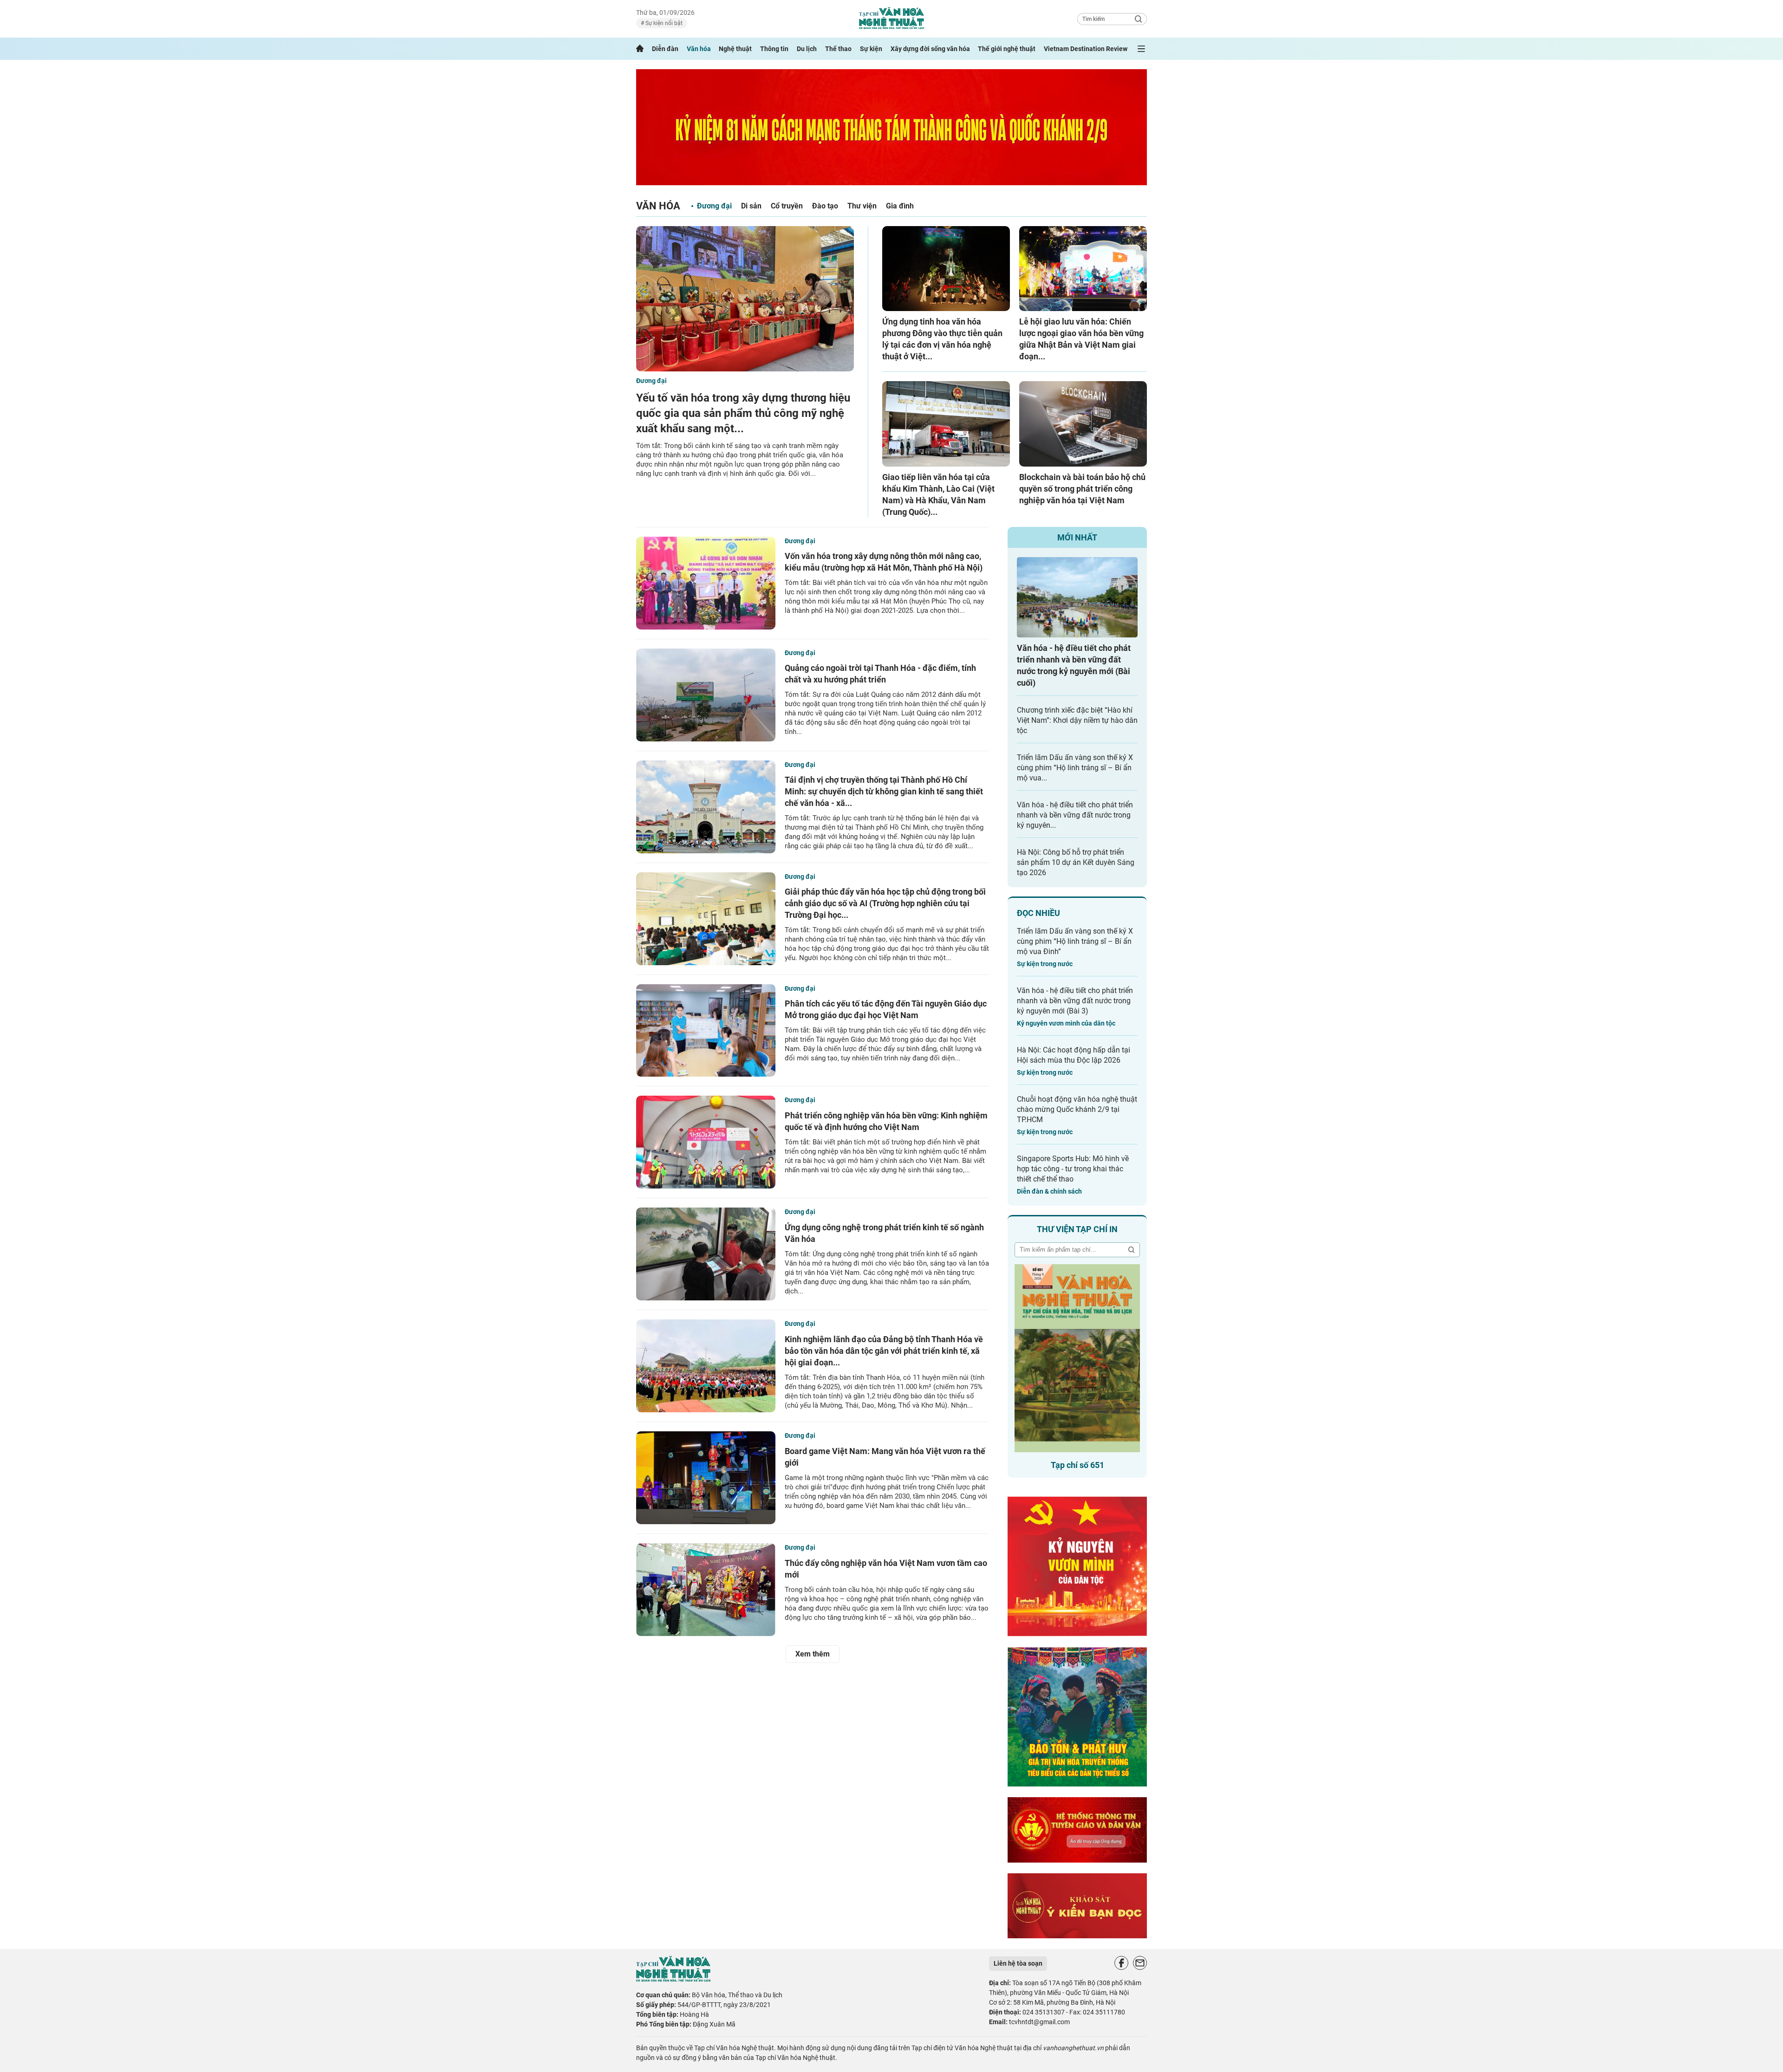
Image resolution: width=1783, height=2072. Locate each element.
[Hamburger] (1141, 49)
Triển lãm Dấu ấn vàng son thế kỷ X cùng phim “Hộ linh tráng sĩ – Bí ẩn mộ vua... (1075, 768)
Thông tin (774, 49)
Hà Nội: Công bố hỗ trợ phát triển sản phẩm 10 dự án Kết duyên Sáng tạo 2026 (1076, 862)
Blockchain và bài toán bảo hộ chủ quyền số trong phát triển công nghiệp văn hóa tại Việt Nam (1082, 489)
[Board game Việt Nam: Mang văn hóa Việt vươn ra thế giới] (706, 1478)
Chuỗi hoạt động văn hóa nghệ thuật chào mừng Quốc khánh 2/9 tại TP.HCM (1077, 1109)
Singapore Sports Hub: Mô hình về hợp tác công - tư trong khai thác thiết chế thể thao (1073, 1169)
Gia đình (900, 206)
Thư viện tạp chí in (1077, 1229)
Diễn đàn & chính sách (1049, 1191)
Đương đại (714, 206)
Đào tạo (825, 206)
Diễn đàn (665, 49)
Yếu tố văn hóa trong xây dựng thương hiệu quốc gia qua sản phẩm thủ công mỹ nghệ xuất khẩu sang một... (743, 413)
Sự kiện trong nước (1045, 964)
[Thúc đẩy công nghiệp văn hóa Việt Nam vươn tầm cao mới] (706, 1590)
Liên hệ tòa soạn (1018, 1963)
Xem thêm (813, 1654)
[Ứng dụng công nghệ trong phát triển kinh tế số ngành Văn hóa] (706, 1254)
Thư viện (862, 206)
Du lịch (807, 49)
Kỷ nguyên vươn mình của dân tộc (1066, 1023)
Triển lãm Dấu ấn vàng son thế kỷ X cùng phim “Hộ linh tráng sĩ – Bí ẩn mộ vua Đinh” (1075, 941)
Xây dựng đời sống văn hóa (930, 49)
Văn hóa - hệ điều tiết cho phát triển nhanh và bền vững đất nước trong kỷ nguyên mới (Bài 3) (1075, 1001)
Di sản (751, 206)
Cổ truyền (787, 206)
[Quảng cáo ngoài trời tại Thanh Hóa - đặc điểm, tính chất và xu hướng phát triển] (706, 695)
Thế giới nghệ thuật (1007, 49)
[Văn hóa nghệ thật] (673, 1979)
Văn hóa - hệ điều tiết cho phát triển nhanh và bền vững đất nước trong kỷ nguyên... (1075, 815)
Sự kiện (871, 49)
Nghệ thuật (735, 49)
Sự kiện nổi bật (663, 23)
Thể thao (838, 49)
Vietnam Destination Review (1086, 49)
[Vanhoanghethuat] (640, 49)
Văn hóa (699, 49)
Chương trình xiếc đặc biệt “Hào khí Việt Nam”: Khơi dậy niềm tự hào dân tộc (1077, 720)
